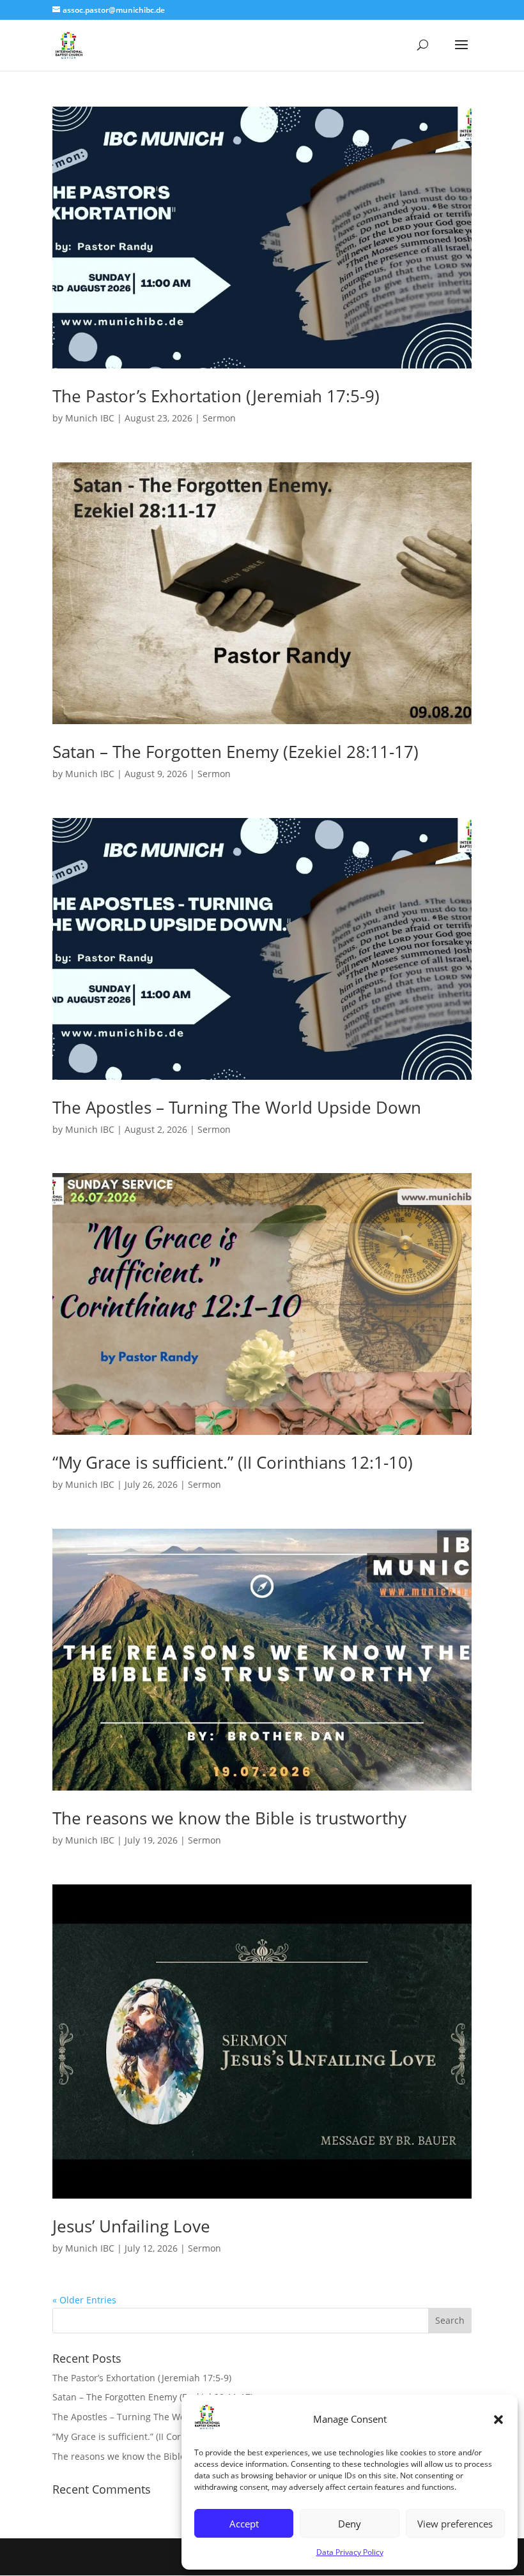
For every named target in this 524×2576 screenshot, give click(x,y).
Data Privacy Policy (350, 2552)
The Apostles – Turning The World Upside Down (237, 1107)
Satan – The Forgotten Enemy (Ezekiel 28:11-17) (235, 752)
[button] (498, 2420)
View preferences (455, 2524)
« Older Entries (84, 2300)
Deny (350, 2524)
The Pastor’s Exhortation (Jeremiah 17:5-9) (216, 396)
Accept (244, 2524)
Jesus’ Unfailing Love (131, 2226)
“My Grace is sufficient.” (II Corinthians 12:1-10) (233, 1462)
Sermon (219, 418)
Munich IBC (90, 418)
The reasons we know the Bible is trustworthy (229, 1818)
